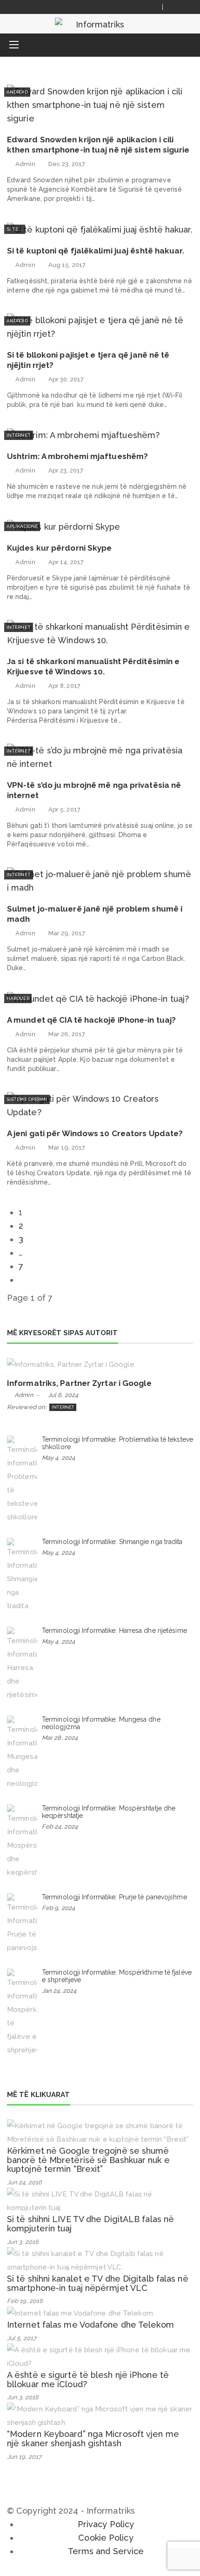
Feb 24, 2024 (60, 1827)
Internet (19, 435)
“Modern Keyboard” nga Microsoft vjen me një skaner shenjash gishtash (93, 2439)
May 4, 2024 (58, 1458)
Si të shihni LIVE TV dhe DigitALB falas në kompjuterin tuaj (90, 2224)
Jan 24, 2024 (59, 1991)
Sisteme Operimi (27, 1099)
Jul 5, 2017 (22, 2338)
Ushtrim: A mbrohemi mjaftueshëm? (77, 456)
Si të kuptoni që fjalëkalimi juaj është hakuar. (96, 251)
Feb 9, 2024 (58, 1908)
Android (17, 92)
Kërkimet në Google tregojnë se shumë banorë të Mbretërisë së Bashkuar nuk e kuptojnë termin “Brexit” (88, 2160)
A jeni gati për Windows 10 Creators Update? (95, 1133)
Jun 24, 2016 (24, 2182)
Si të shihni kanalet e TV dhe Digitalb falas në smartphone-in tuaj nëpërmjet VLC (98, 2283)
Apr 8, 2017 (64, 686)
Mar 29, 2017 (67, 933)
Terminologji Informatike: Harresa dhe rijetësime (114, 1631)
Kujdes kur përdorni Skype (60, 548)
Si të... (15, 229)
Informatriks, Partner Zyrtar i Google (79, 1383)
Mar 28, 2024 (60, 1738)
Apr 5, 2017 (64, 809)
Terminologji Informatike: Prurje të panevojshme (114, 1897)
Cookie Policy (106, 2538)
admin (25, 164)
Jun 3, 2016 (23, 2242)
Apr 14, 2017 (66, 562)
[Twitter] (186, 7)
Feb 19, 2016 (25, 2301)
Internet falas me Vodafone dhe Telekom (90, 2325)
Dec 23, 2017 (67, 164)
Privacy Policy (106, 2524)
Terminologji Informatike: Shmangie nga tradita (112, 1542)
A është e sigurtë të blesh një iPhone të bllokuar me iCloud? (88, 2380)
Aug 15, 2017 (67, 265)
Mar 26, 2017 (67, 1034)
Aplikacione (22, 526)
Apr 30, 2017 (66, 379)
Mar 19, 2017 (67, 1148)
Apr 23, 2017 (66, 470)
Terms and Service (106, 2551)
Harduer (18, 998)
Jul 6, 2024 (63, 1395)
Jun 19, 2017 (24, 2457)
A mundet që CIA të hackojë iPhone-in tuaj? (91, 1020)
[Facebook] (175, 7)
